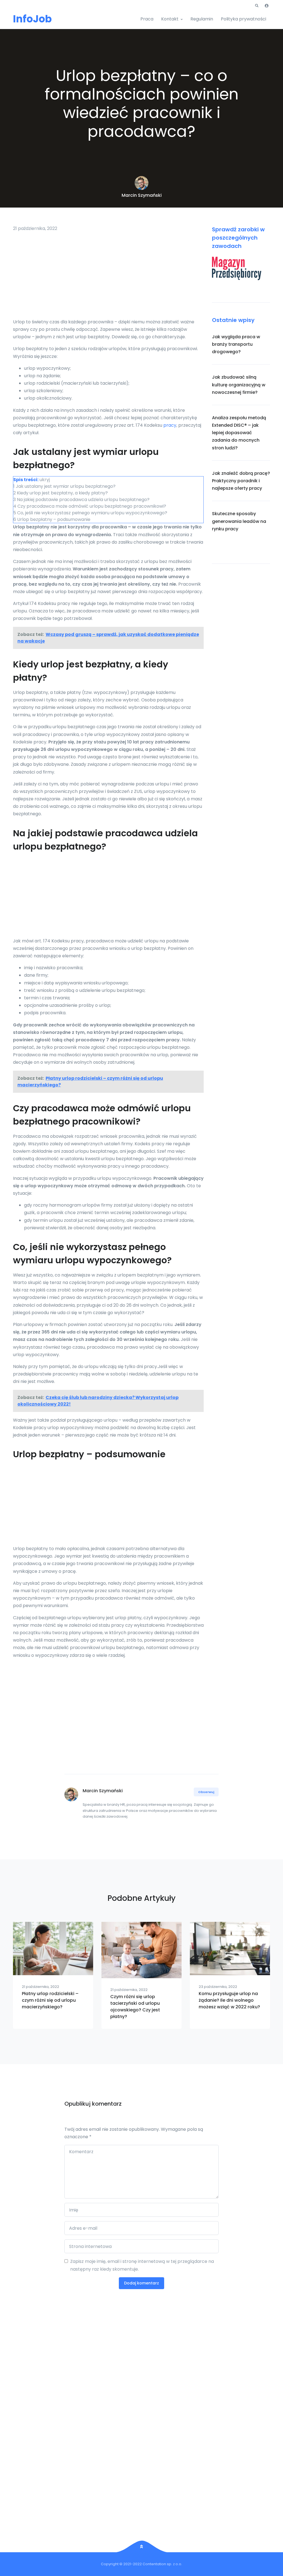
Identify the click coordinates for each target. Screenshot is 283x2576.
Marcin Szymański (142, 195)
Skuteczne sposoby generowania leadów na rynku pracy (239, 521)
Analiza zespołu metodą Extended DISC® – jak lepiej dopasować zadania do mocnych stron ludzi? (239, 433)
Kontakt (170, 19)
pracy (170, 425)
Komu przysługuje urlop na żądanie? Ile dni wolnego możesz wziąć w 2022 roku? (229, 2000)
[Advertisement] (108, 277)
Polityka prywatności (243, 19)
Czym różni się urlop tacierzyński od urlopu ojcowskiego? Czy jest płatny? (135, 2007)
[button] (257, 6)
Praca (147, 19)
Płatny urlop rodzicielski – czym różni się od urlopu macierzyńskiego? (50, 2000)
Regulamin (202, 19)
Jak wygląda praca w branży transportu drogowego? (236, 344)
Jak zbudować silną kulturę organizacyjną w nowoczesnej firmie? (239, 385)
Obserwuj (206, 1792)
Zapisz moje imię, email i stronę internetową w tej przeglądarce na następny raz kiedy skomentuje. (142, 2265)
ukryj (45, 480)
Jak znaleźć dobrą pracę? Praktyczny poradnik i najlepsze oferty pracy (241, 481)
